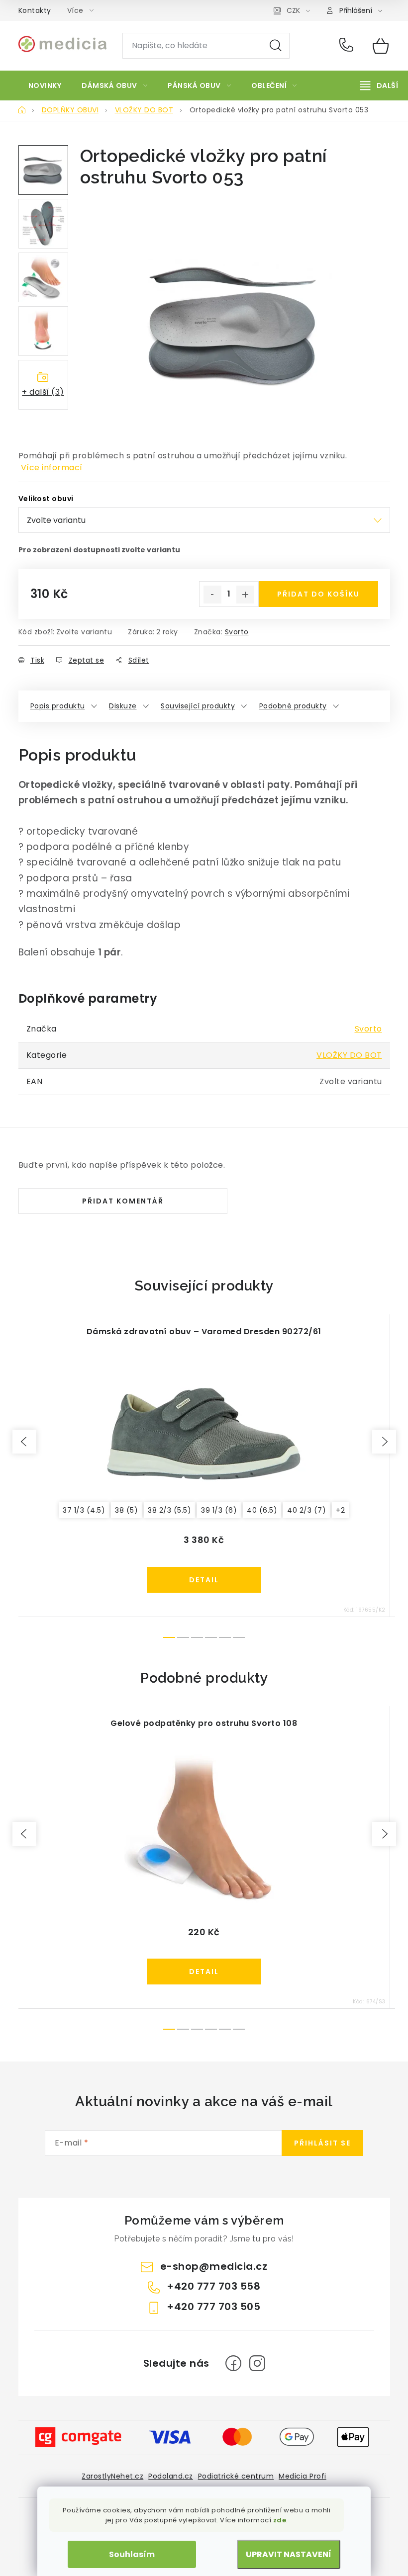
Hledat (276, 46)
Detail (204, 1580)
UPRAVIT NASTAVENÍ (289, 2554)
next (384, 1442)
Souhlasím (132, 2554)
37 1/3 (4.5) (84, 1510)
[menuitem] (45, 86)
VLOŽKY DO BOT (349, 1055)
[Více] (379, 86)
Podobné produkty (293, 706)
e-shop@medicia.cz (214, 2266)
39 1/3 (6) (219, 1510)
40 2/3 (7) (306, 1510)
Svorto (237, 632)
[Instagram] (257, 2363)
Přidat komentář (123, 1201)
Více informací (52, 468)
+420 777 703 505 (213, 2307)
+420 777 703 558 (349, 46)
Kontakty (35, 10)
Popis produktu (58, 706)
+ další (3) (43, 392)
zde (280, 2520)
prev (24, 1442)
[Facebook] (233, 2363)
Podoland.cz (171, 2476)
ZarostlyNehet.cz (112, 2476)
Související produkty (198, 706)
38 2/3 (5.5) (169, 1510)
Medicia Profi (303, 2476)
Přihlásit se (322, 2143)
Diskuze (123, 706)
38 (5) (126, 1510)
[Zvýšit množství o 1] (245, 595)
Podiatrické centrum (236, 2476)
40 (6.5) (262, 1510)
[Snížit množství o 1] (212, 595)
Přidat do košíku (318, 594)
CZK (293, 10)
